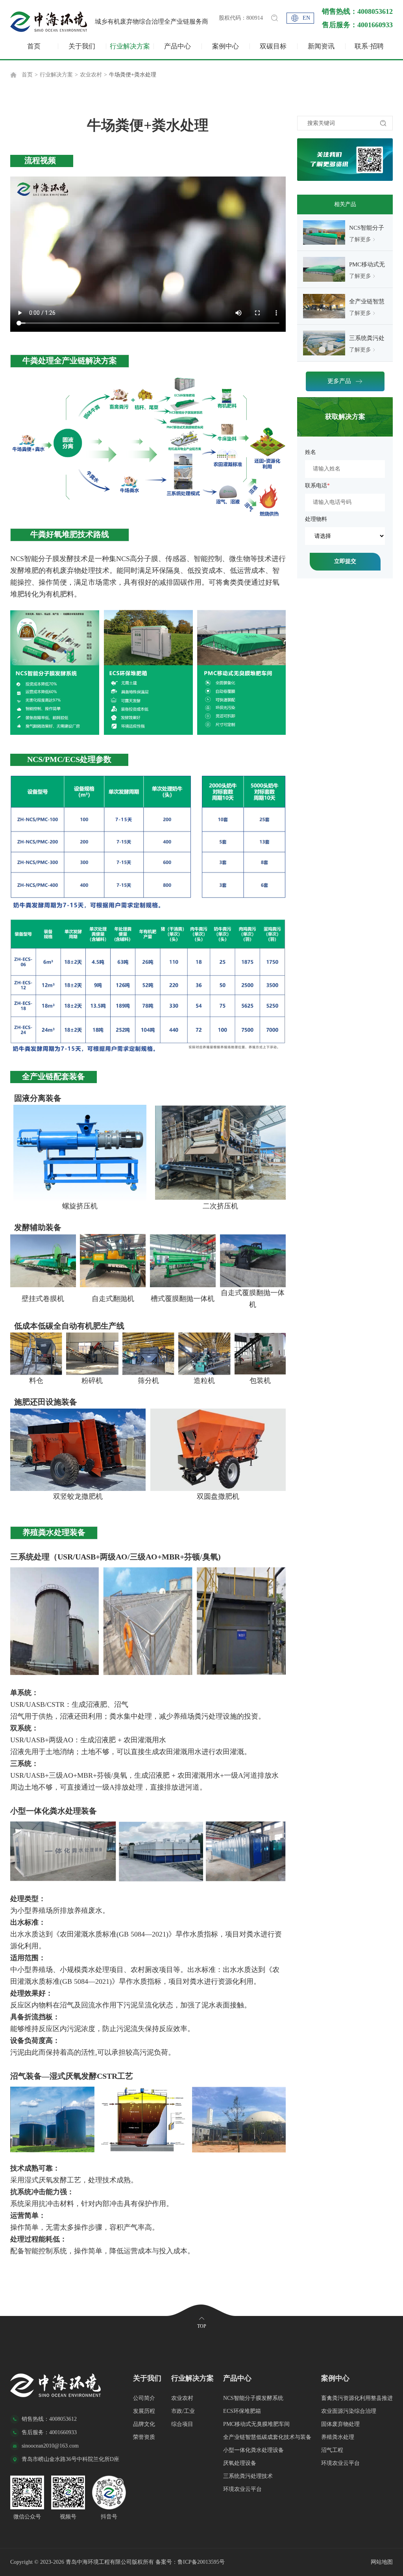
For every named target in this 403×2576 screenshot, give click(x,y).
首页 (34, 46)
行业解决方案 (130, 46)
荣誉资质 (144, 2437)
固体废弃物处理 (340, 2424)
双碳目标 (273, 46)
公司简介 (144, 2398)
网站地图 (382, 2562)
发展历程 (144, 2411)
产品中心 (177, 46)
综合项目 (182, 2424)
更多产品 (339, 381)
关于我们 (82, 46)
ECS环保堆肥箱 (242, 2411)
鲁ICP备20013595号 (201, 2562)
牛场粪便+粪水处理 (133, 75)
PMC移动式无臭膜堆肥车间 (256, 2424)
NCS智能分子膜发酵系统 (253, 2398)
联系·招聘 (369, 46)
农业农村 (91, 75)
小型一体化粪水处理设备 (253, 2450)
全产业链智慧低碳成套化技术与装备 (267, 2437)
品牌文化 (144, 2424)
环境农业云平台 (242, 2489)
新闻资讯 (321, 46)
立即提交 (345, 561)
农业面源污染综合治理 (349, 2411)
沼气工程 (332, 2450)
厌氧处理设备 (240, 2463)
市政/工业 (183, 2411)
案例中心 (226, 46)
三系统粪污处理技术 (248, 2476)
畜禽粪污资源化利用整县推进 (357, 2398)
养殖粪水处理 (338, 2437)
